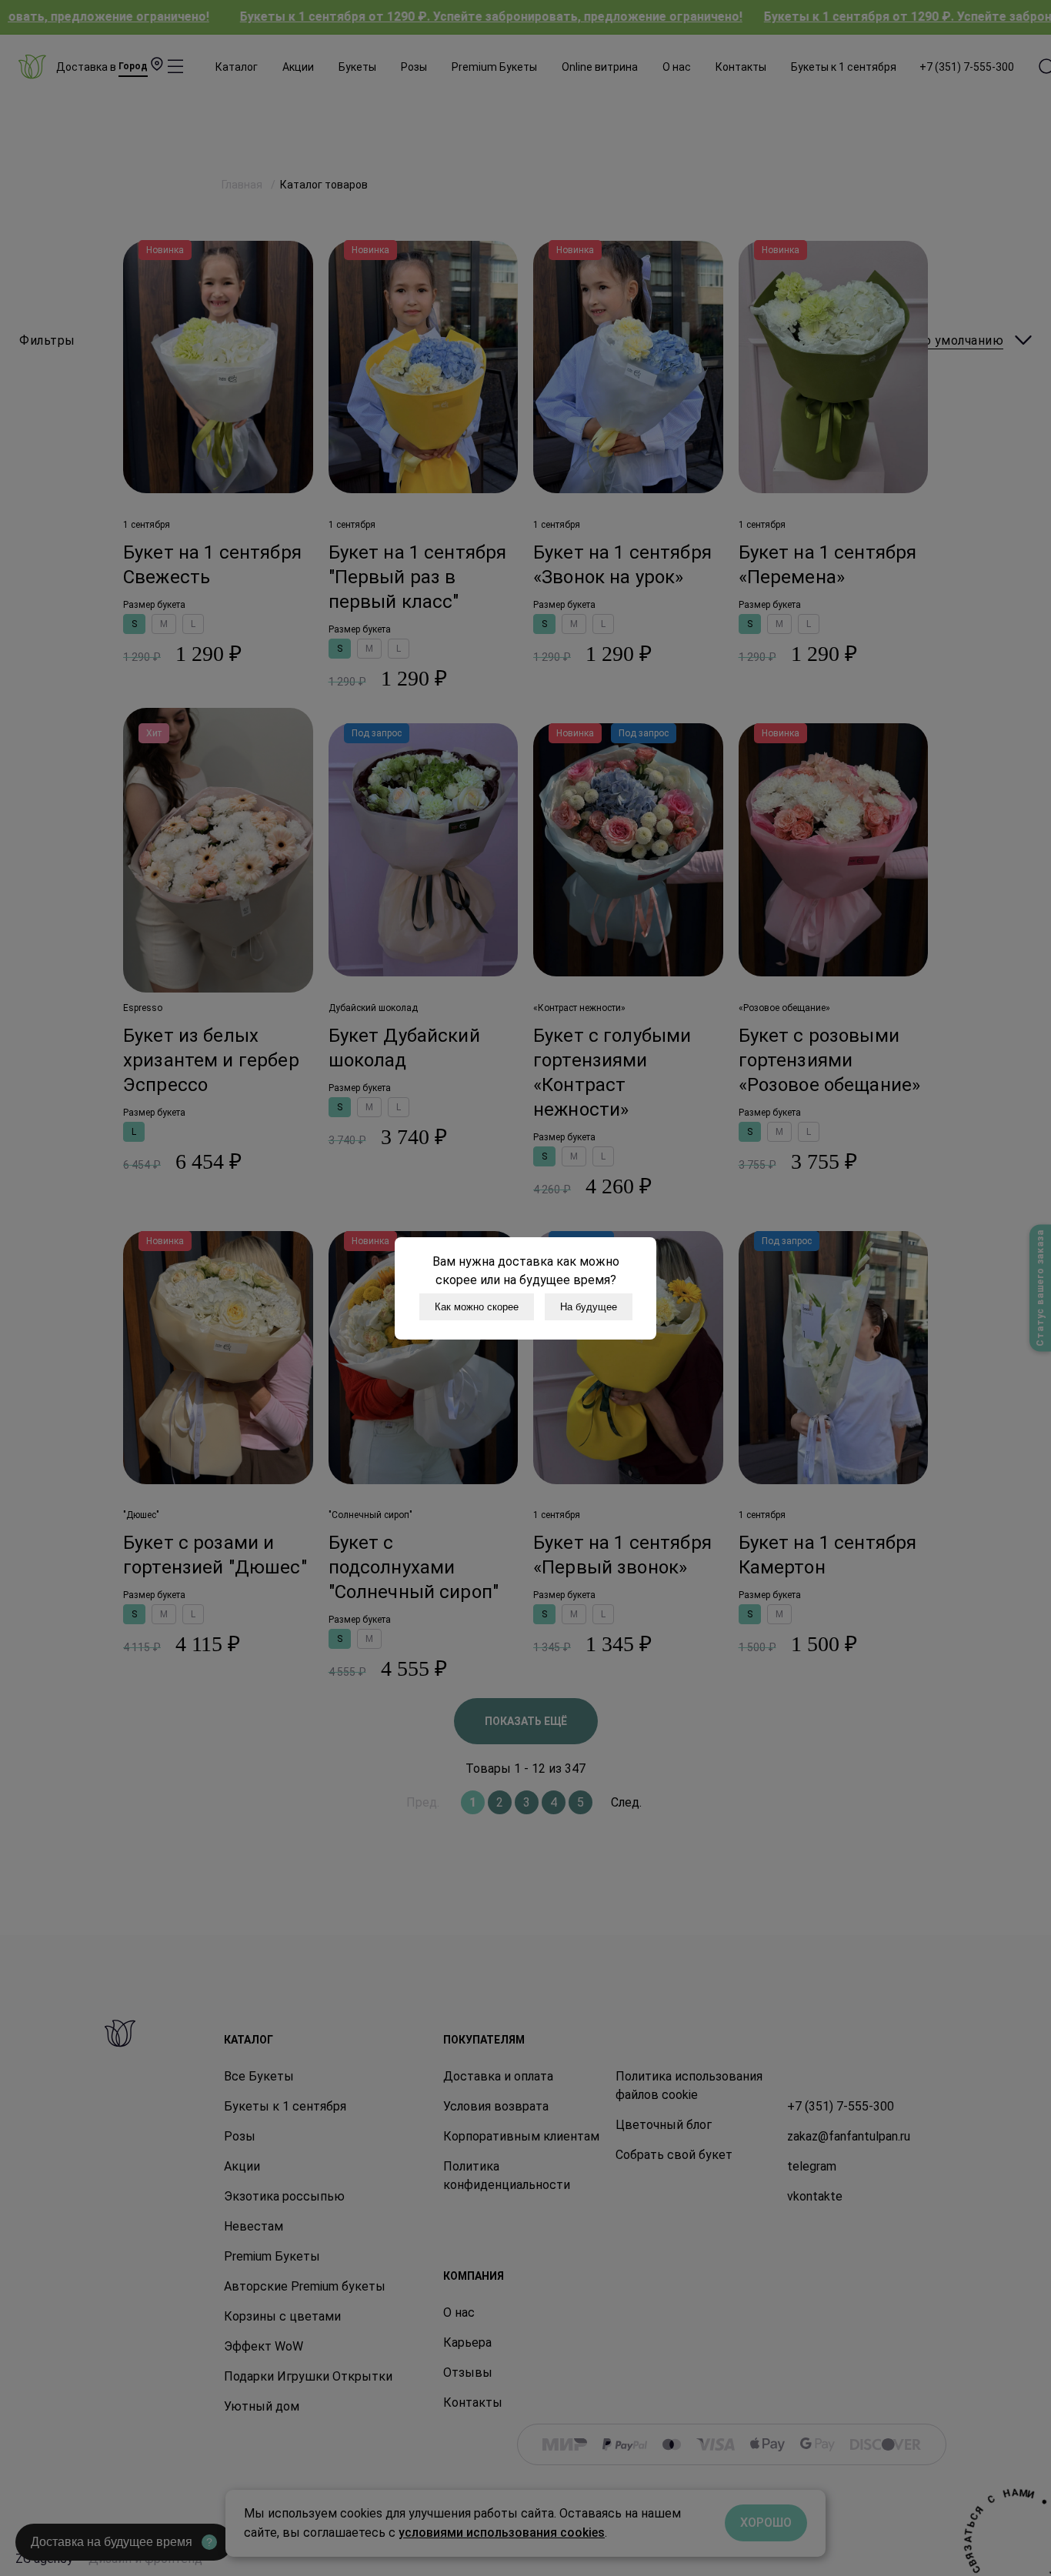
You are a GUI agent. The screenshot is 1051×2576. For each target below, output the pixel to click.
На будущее (589, 1307)
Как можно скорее (477, 1307)
